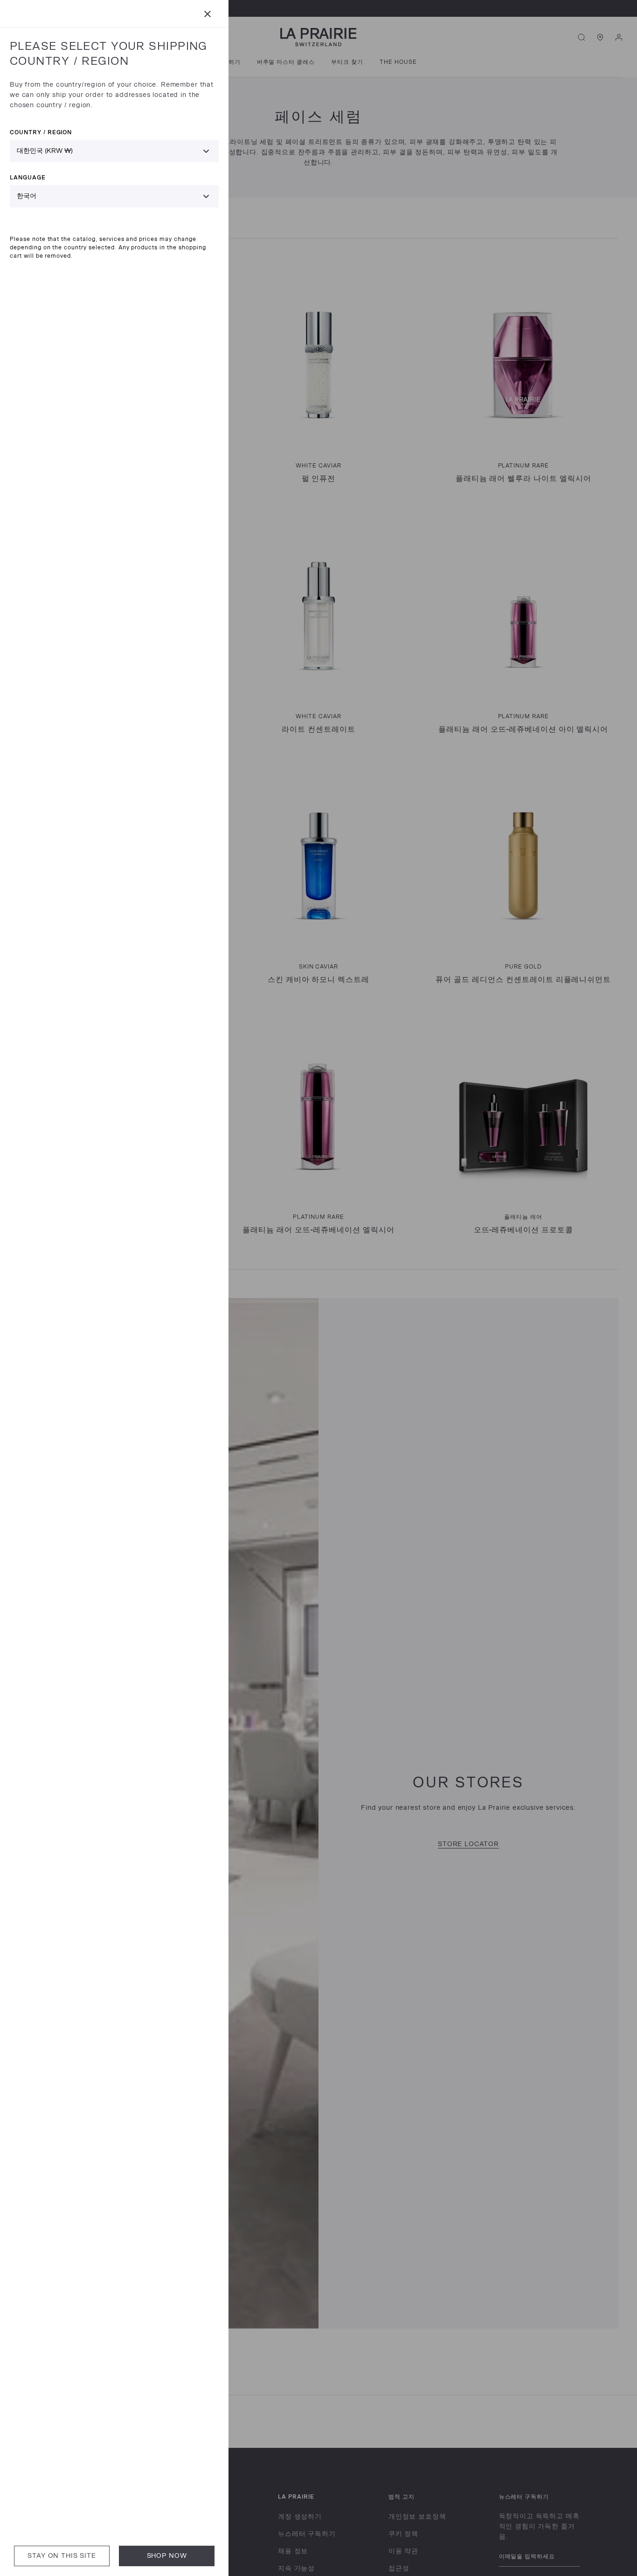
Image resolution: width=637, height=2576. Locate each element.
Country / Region (41, 132)
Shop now (167, 2556)
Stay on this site (62, 2556)
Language (28, 177)
